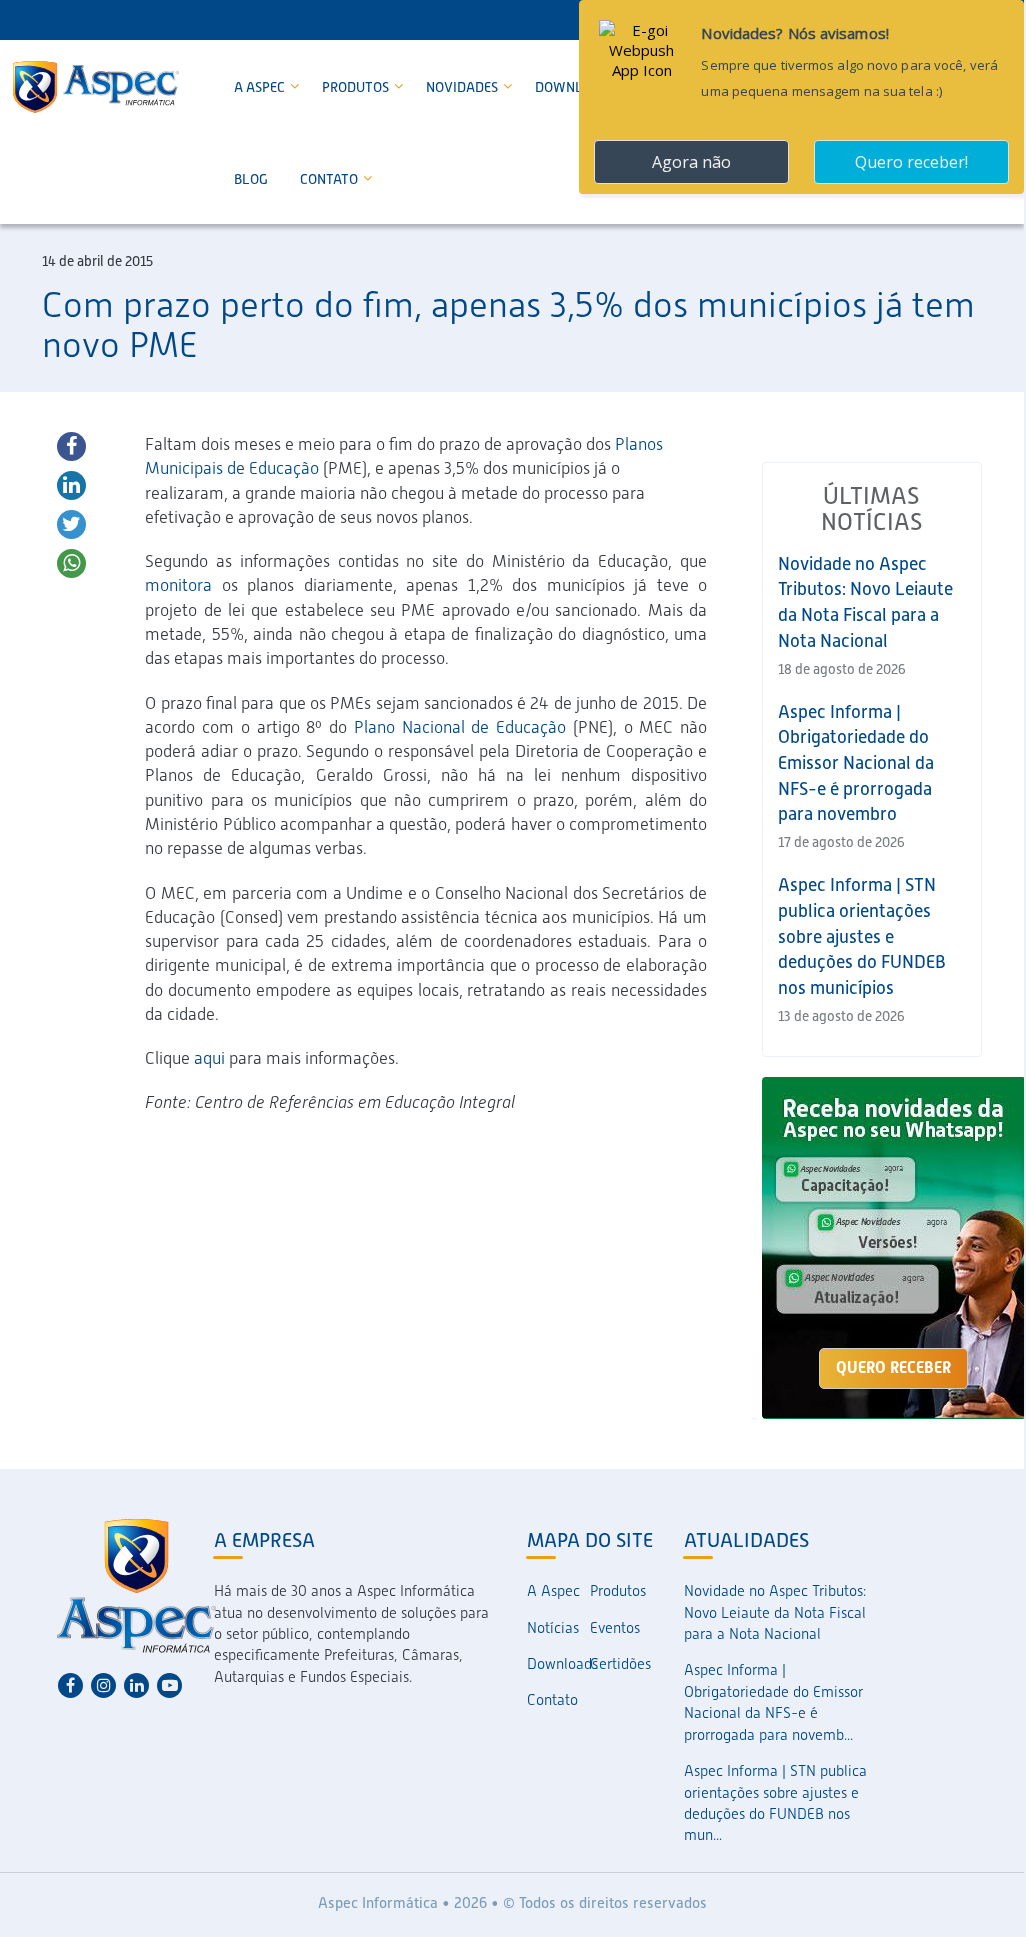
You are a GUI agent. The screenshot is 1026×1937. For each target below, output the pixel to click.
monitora (178, 585)
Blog (251, 179)
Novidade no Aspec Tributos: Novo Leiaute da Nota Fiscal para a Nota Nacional (775, 1612)
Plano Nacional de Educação (460, 727)
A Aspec (261, 87)
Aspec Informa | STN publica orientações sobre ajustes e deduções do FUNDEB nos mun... (775, 1803)
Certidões (620, 1664)
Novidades (463, 87)
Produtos (357, 87)
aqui (209, 1058)
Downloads (558, 1664)
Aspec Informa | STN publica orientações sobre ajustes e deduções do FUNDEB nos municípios (862, 936)
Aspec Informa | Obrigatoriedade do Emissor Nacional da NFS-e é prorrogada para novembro (856, 763)
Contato (330, 179)
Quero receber (893, 1367)
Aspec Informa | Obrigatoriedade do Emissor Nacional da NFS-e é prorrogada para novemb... (773, 1702)
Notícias (553, 1628)
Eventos (615, 1628)
